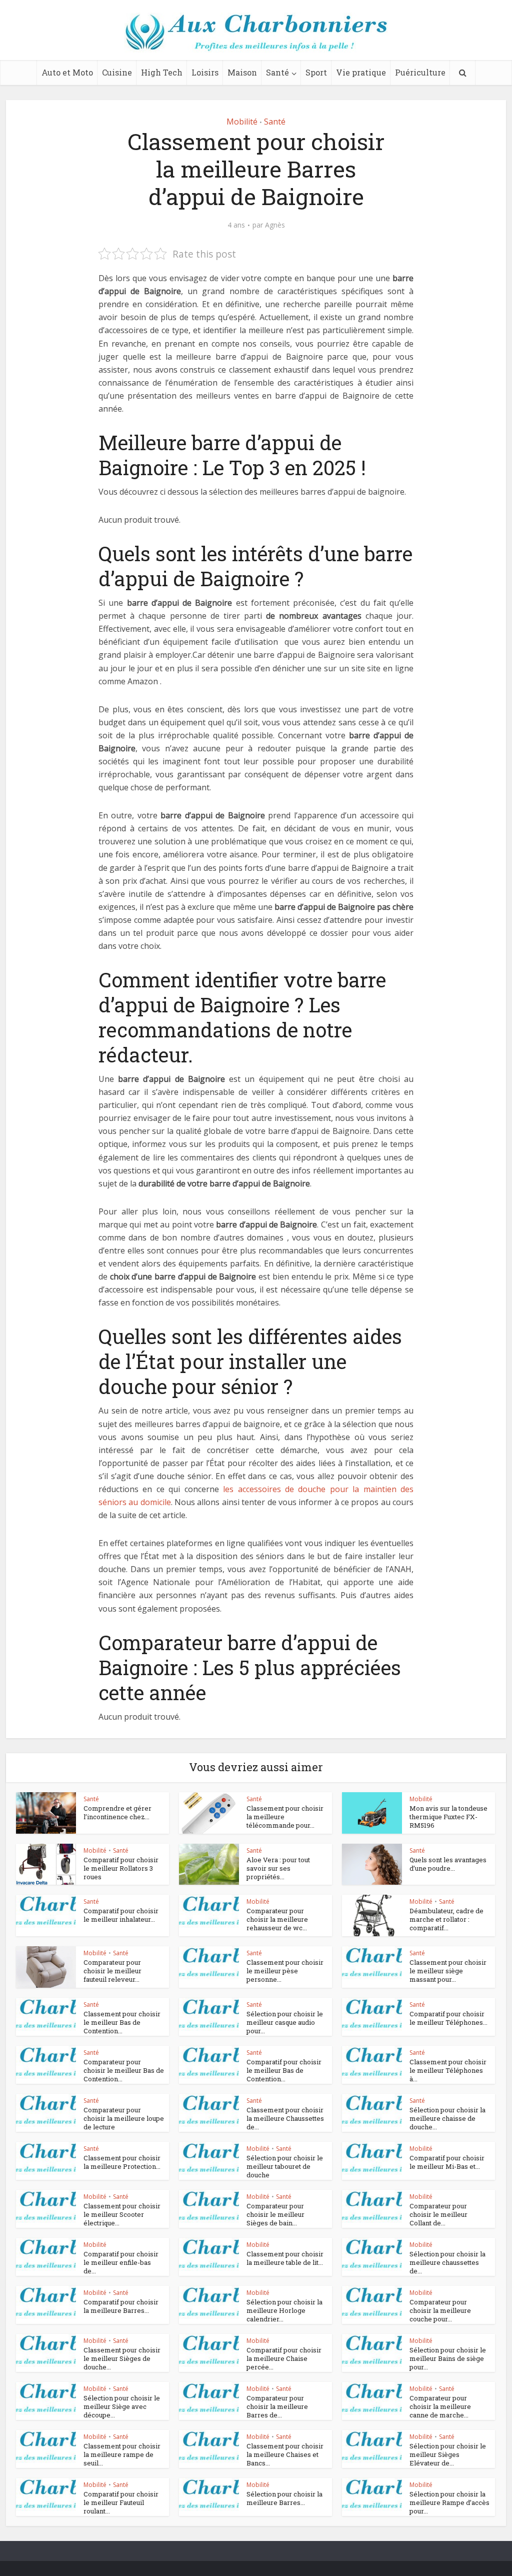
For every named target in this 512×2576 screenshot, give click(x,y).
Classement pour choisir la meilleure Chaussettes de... (285, 2118)
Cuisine (117, 72)
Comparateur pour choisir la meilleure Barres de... (277, 2406)
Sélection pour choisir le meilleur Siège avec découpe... (122, 2406)
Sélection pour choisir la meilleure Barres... (284, 2498)
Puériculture (420, 72)
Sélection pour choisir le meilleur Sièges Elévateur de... (448, 2454)
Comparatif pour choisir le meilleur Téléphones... (448, 2018)
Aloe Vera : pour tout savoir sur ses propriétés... (278, 1868)
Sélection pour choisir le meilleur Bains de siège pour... (448, 2358)
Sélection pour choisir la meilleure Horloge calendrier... (284, 2310)
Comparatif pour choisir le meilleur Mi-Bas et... (447, 2162)
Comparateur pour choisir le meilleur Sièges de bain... (275, 2214)
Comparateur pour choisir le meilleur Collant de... (438, 2214)
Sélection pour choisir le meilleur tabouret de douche (285, 2166)
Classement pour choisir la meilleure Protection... (122, 2162)
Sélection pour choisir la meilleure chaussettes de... (447, 2262)
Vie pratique (361, 72)
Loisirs (205, 72)
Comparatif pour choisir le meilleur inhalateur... (121, 1915)
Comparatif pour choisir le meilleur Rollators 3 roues (121, 1868)
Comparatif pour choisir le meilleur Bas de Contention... (284, 2070)
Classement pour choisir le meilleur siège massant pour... (448, 1971)
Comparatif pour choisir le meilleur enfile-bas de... (121, 2262)
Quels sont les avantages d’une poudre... (448, 1864)
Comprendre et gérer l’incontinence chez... (117, 1812)
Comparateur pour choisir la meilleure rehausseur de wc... (277, 1919)
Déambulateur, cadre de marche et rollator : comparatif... (446, 1919)
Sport (316, 72)
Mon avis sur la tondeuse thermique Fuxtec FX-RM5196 (448, 1817)
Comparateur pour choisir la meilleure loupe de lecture (124, 2118)
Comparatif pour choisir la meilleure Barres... (121, 2306)
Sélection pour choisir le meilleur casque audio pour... (285, 2022)
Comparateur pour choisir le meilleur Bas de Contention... (124, 2070)
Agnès (275, 225)
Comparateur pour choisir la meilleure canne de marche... (440, 2406)
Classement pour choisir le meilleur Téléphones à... (448, 2070)
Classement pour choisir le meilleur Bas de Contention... (122, 2022)
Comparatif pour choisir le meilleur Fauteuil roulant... (121, 2502)
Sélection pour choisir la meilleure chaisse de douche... (447, 2118)
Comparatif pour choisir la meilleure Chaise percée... (284, 2358)
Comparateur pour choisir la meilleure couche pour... (440, 2310)
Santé (277, 72)
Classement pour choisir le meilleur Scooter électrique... (122, 2214)
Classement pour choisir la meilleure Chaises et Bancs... (285, 2454)
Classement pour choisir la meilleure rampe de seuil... (122, 2454)
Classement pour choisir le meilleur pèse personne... (285, 1971)
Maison (242, 72)
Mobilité (242, 122)
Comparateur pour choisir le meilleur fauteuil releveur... (112, 1971)
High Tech (162, 72)
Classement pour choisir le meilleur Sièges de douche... (122, 2358)
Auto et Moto (67, 72)
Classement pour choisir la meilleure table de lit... (285, 2258)
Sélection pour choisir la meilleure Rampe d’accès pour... (449, 2502)
